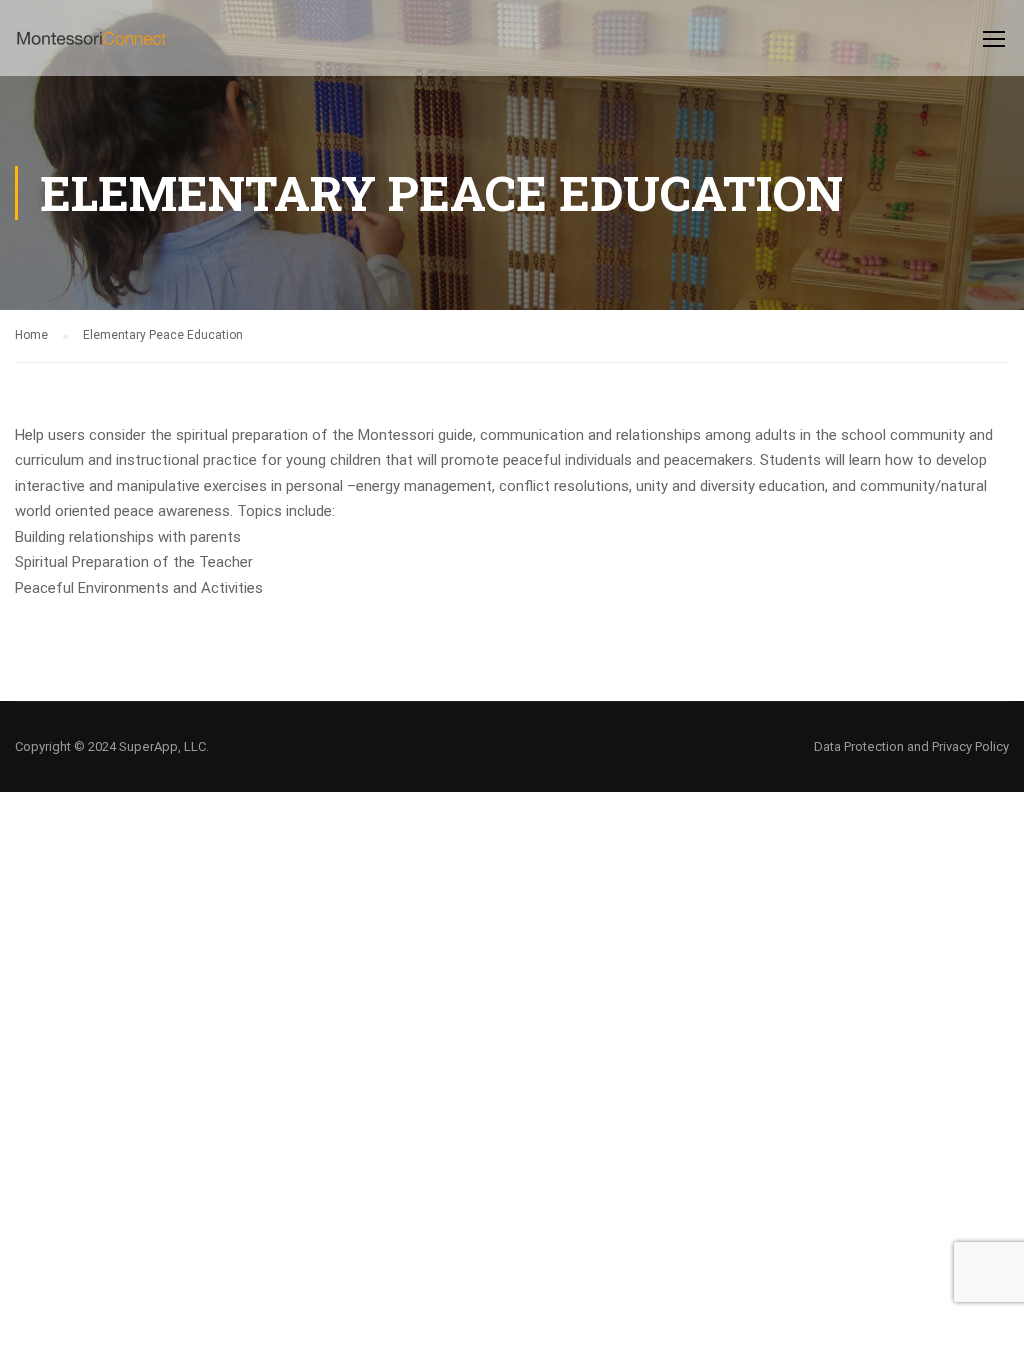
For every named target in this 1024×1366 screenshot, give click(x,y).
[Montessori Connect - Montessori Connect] (91, 48)
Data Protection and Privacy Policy (911, 746)
